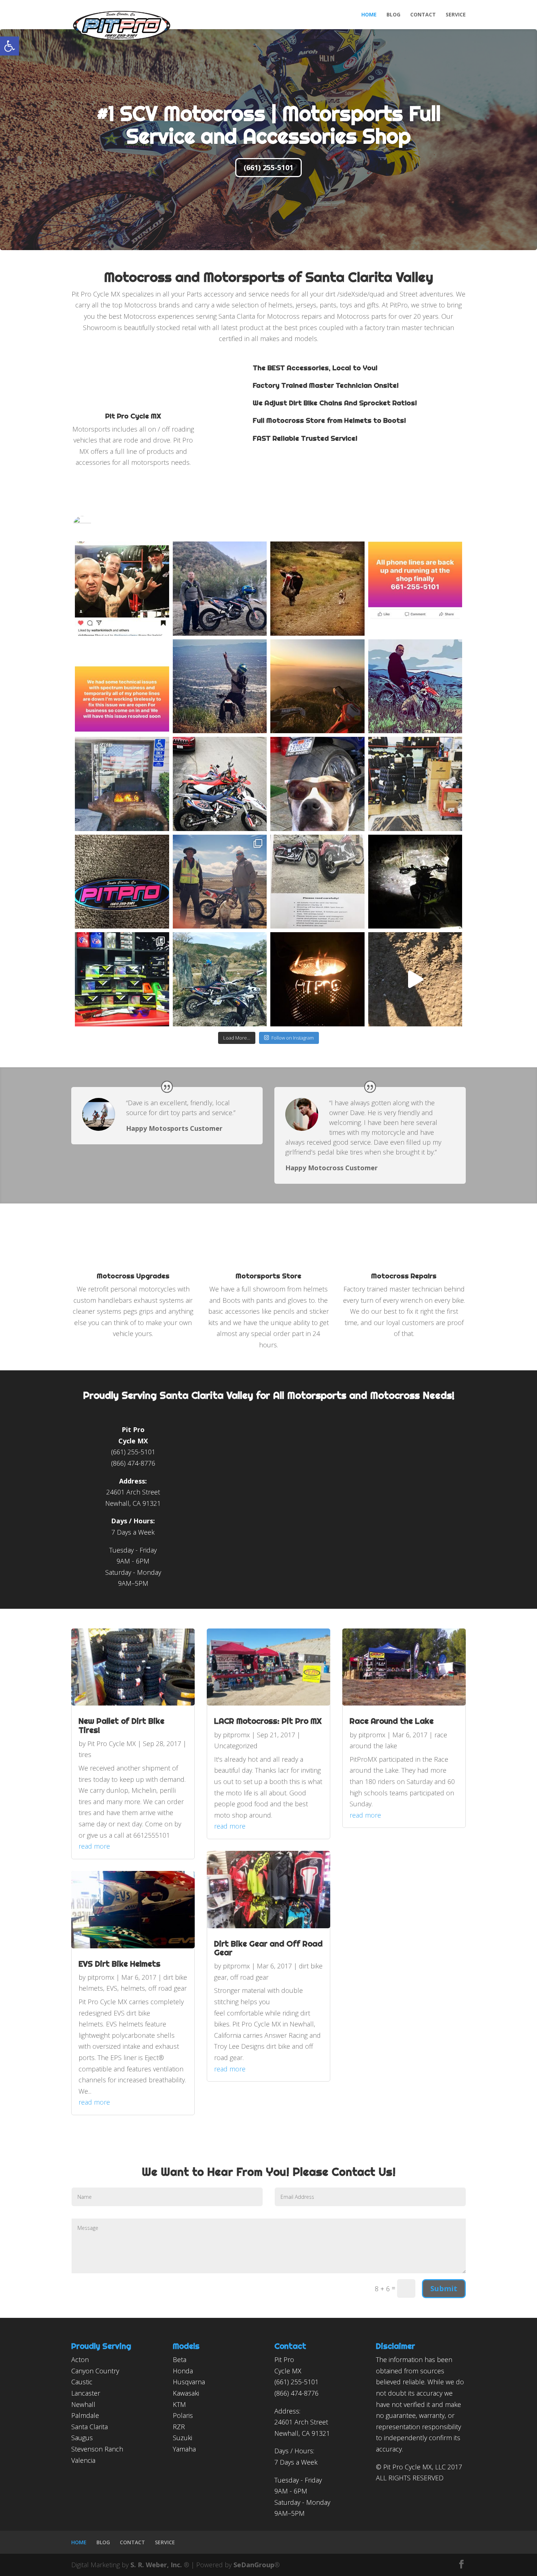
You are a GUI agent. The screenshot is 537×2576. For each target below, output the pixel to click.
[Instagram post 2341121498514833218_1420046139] (122, 589)
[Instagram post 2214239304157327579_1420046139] (415, 979)
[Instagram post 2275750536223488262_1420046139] (220, 882)
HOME (369, 15)
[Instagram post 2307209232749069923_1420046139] (317, 686)
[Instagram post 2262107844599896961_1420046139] (317, 882)
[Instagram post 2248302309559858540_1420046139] (122, 979)
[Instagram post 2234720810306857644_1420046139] (317, 979)
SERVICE (456, 15)
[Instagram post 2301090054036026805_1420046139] (122, 784)
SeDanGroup (254, 2565)
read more (94, 1846)
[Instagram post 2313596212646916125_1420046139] (415, 589)
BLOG (393, 15)
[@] (93, 525)
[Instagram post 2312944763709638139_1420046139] (122, 686)
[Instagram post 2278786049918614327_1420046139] (415, 784)
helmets (133, 1988)
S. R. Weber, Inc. (157, 2565)
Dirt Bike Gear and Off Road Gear (268, 1948)
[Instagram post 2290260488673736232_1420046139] (317, 784)
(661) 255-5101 (268, 167)
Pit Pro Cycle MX (112, 1744)
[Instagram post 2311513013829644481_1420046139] (220, 686)
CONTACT (423, 15)
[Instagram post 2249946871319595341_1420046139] (415, 882)
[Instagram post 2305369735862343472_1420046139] (415, 686)
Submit (444, 2288)
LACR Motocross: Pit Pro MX (268, 1721)
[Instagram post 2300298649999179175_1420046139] (220, 784)
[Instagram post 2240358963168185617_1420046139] (220, 979)
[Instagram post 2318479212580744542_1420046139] (317, 589)
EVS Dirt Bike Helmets (119, 1964)
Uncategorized (236, 1746)
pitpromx (101, 1977)
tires (85, 1754)
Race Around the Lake (392, 1721)
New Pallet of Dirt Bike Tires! (121, 1725)
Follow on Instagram (293, 1038)
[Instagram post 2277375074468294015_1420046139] (122, 882)
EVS (112, 1988)
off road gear (167, 1988)
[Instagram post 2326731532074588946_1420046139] (220, 589)
